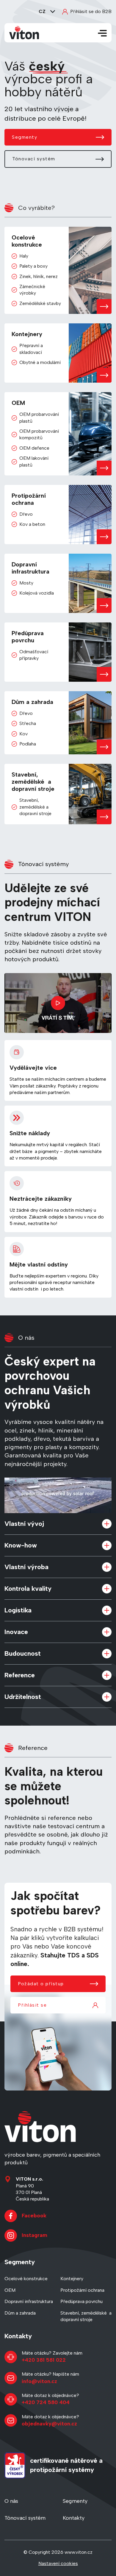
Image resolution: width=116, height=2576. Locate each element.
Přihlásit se (32, 2005)
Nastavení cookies (58, 2563)
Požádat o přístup (41, 1984)
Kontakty (74, 2518)
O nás (11, 2501)
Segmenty (25, 137)
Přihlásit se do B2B (91, 11)
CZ (42, 11)
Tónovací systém (34, 159)
